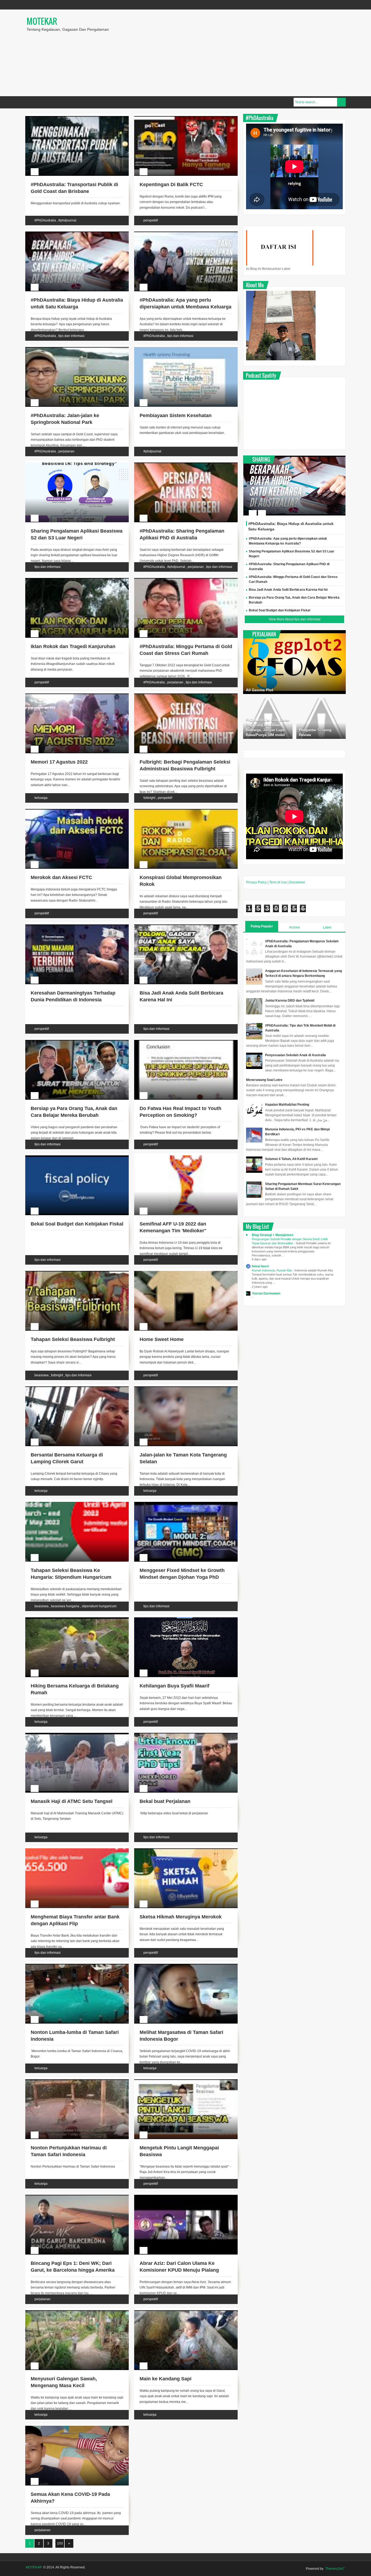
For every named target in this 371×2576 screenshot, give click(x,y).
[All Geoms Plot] (294, 662)
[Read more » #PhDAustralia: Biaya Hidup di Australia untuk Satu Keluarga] (72, 238)
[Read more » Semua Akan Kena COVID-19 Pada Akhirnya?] (72, 2432)
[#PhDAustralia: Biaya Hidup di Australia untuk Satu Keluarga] (294, 486)
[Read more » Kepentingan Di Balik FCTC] (181, 122)
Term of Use (278, 882)
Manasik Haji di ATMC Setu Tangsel (72, 1801)
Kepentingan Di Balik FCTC (171, 185)
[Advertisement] (259, 53)
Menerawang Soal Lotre (264, 1080)
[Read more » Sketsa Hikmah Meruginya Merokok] (181, 1855)
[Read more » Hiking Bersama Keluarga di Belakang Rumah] (72, 1624)
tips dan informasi (71, 336)
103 (60, 2543)
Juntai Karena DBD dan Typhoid (290, 1001)
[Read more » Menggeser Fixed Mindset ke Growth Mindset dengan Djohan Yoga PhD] (181, 1508)
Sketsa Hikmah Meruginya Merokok (181, 1917)
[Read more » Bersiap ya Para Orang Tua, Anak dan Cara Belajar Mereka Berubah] (72, 1046)
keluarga (41, 798)
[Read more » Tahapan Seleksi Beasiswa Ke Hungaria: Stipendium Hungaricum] (72, 1508)
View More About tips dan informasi (295, 619)
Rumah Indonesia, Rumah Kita (272, 1270)
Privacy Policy (256, 882)
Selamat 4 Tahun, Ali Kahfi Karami (291, 1159)
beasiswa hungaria (65, 1606)
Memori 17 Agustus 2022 (59, 762)
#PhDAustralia (45, 220)
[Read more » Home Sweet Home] (181, 1277)
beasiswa (42, 1375)
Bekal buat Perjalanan (165, 1801)
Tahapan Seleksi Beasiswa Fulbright (73, 1339)
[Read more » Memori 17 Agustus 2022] (72, 700)
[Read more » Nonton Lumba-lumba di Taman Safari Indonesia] (72, 1970)
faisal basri (260, 1266)
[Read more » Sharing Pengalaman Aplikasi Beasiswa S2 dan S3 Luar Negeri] (72, 469)
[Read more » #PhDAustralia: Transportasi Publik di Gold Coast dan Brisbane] (72, 122)
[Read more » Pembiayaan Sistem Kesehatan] (181, 353)
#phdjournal (67, 220)
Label (327, 927)
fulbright (149, 798)
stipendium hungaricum (99, 1606)
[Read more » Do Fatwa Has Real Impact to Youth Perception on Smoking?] (181, 1046)
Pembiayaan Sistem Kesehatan (176, 415)
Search (341, 102)
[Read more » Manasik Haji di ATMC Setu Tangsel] (72, 1739)
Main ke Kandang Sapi (166, 2379)
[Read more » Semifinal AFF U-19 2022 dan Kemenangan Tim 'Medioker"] (181, 1162)
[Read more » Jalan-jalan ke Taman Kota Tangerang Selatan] (181, 1393)
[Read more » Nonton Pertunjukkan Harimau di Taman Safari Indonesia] (72, 2086)
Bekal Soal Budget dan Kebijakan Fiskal (77, 1224)
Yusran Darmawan (266, 1293)
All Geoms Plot (260, 690)
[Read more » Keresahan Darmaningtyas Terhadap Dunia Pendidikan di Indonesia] (72, 931)
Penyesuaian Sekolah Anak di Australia (295, 1055)
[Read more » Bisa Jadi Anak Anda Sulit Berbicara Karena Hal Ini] (181, 931)
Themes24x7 (335, 2569)
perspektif (151, 220)
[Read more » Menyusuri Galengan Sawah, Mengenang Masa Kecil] (72, 2316)
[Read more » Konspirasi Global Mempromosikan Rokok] (181, 815)
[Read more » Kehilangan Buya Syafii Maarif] (181, 1624)
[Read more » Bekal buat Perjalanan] (181, 1739)
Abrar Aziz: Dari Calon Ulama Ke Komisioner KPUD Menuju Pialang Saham (179, 2270)
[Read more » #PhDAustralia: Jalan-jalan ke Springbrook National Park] (72, 353)
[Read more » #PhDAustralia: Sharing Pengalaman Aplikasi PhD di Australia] (181, 469)
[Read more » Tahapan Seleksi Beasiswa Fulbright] (72, 1277)
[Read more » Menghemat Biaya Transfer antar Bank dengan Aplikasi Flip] (72, 1855)
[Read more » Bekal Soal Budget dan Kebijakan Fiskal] (72, 1162)
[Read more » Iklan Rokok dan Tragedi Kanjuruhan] (72, 584)
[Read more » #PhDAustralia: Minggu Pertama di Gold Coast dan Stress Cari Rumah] (181, 584)
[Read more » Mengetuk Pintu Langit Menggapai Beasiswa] (181, 2086)
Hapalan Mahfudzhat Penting (287, 1105)
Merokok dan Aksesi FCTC (61, 877)
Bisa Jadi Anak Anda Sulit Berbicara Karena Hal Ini (288, 590)
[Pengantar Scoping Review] (321, 718)
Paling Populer (262, 926)
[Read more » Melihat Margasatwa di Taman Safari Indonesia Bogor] (181, 1970)
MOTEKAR (42, 21)
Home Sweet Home (162, 1339)
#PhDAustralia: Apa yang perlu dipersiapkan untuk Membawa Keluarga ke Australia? (185, 307)
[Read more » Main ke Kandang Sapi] (181, 2316)
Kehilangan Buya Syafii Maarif (175, 1686)
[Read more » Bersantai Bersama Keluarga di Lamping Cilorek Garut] (72, 1393)
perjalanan (66, 451)
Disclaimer (297, 882)
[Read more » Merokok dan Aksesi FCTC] (72, 815)
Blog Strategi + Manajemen (273, 1235)
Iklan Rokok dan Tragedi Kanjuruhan (73, 646)
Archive (295, 927)
